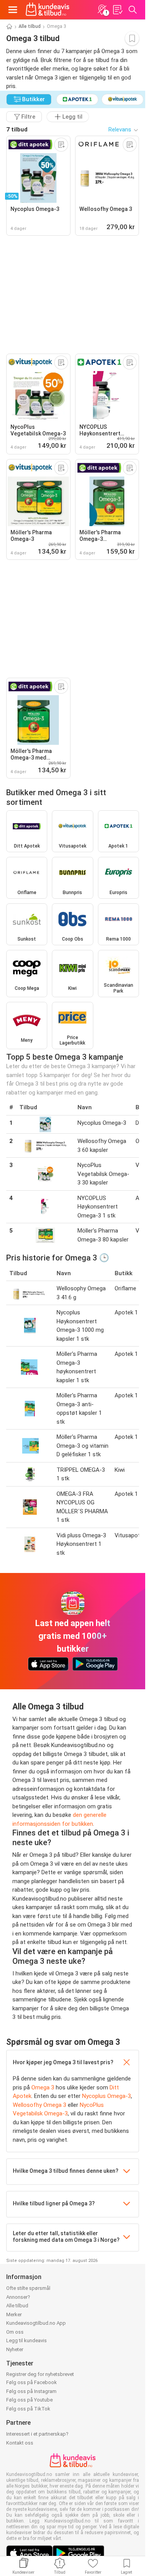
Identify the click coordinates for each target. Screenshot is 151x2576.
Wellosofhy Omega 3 (39, 2105)
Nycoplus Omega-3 (106, 2096)
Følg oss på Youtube (29, 2400)
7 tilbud (17, 129)
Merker (14, 2314)
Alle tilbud (30, 26)
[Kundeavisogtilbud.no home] (47, 10)
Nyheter (15, 2349)
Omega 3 (43, 2087)
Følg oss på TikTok (28, 2409)
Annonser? (18, 2297)
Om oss (15, 2332)
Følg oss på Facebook (32, 2382)
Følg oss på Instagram (31, 2391)
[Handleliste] (117, 10)
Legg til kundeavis (27, 2340)
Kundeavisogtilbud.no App (36, 2323)
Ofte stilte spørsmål (28, 2288)
